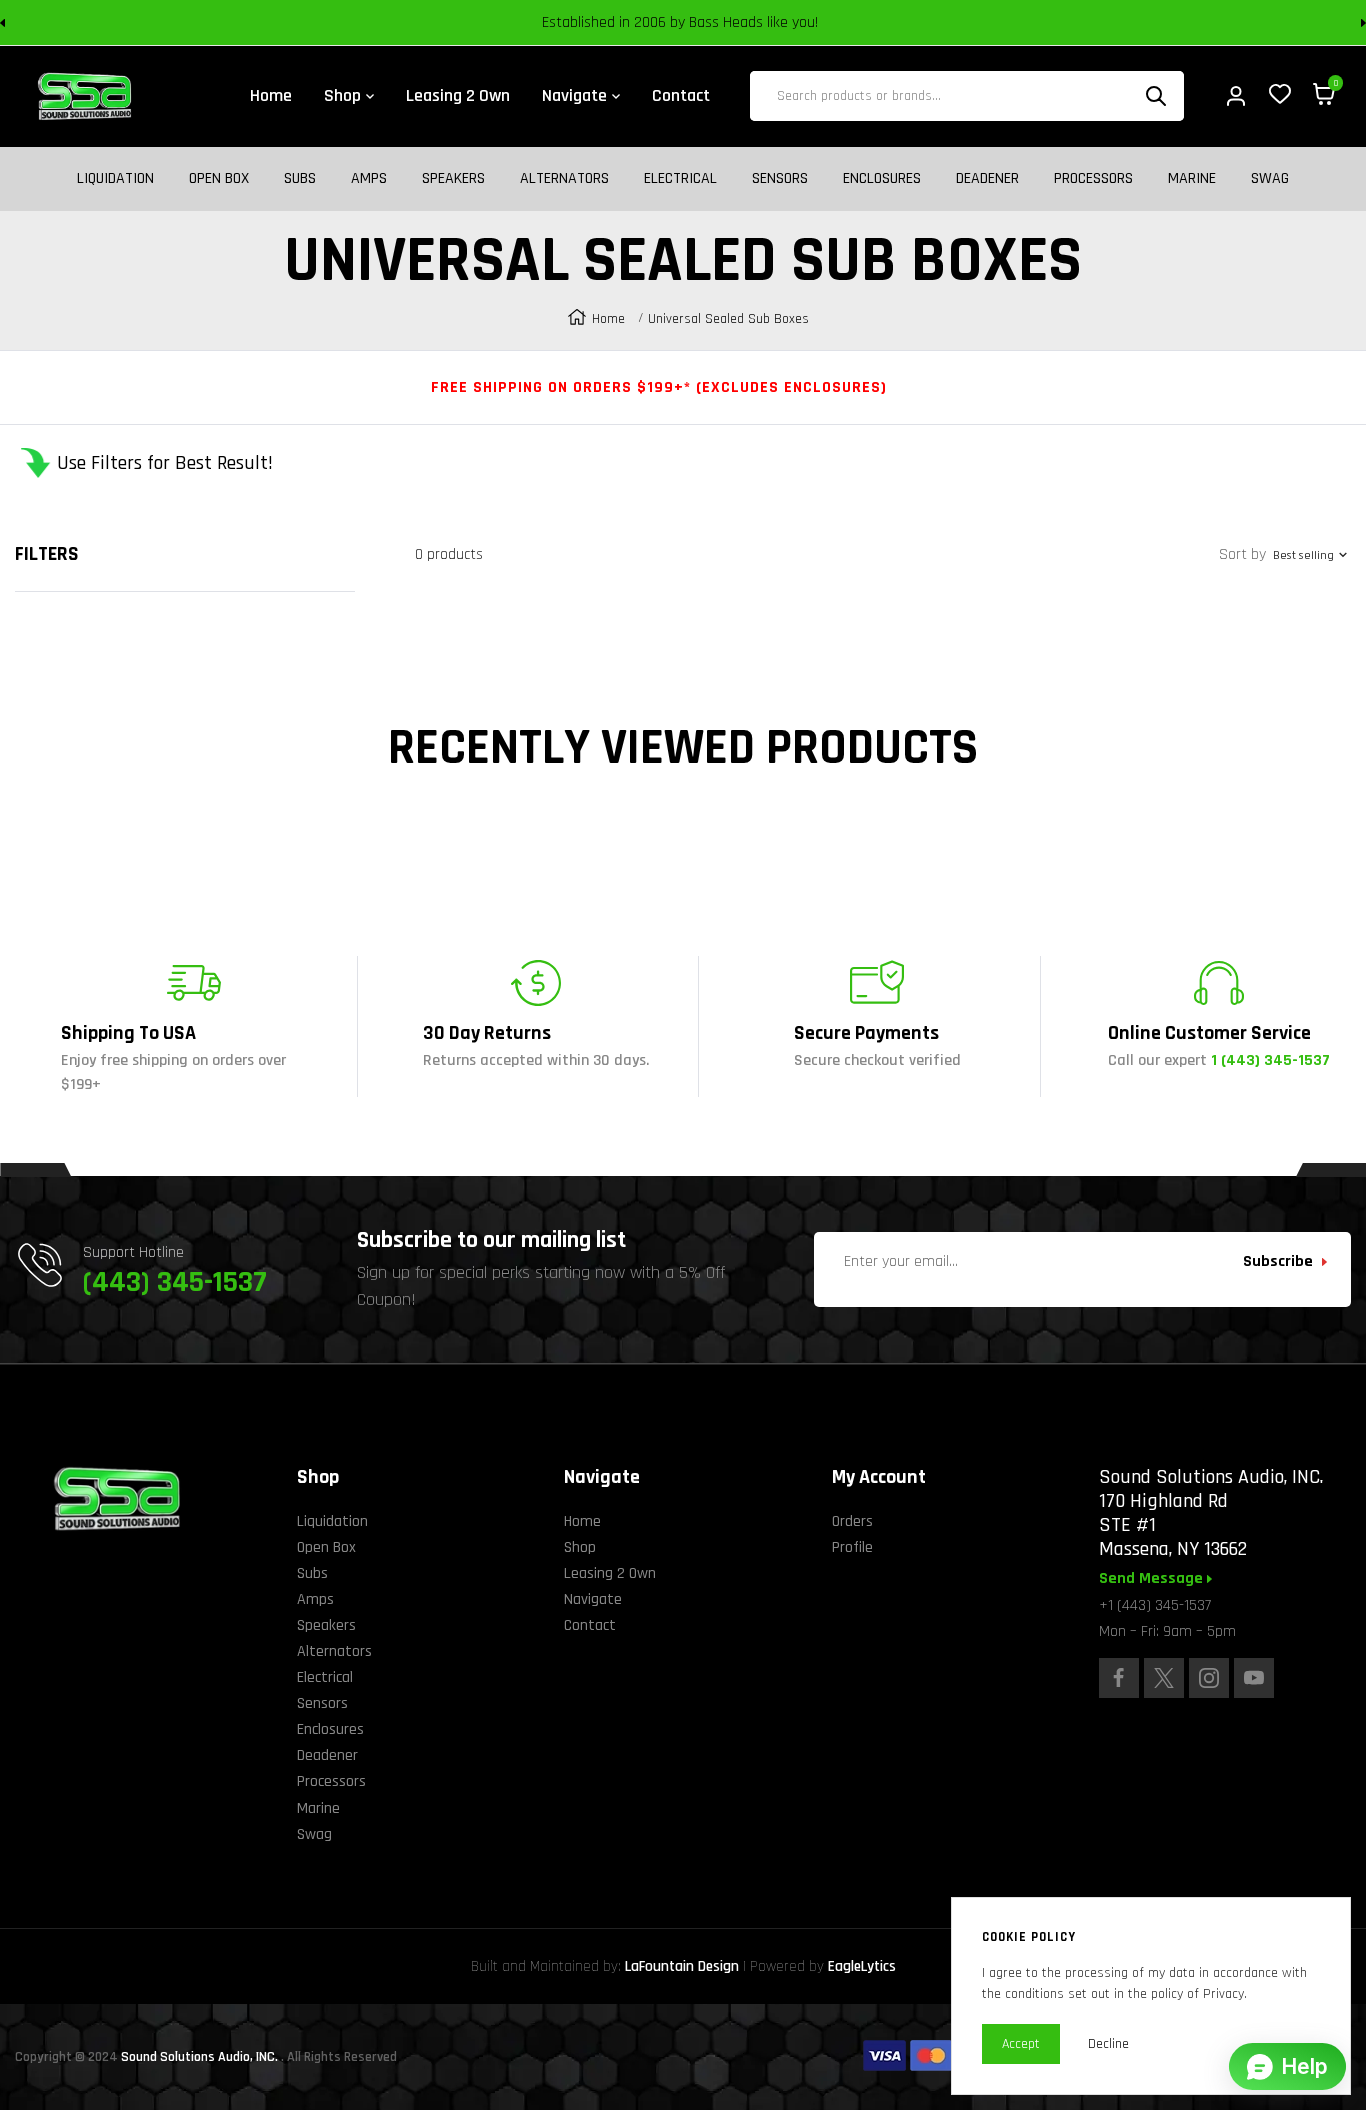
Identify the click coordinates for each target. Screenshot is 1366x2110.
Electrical (680, 179)
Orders (852, 1521)
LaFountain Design (682, 1966)
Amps (369, 179)
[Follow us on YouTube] (1254, 1678)
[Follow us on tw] (1164, 1678)
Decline (1108, 2044)
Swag (1270, 179)
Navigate (593, 1599)
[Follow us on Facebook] (1119, 1678)
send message (1153, 1579)
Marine (1192, 179)
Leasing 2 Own (610, 1573)
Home (608, 319)
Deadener (987, 179)
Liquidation (115, 179)
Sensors (780, 179)
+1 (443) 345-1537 (1155, 1605)
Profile (852, 1547)
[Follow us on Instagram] (1209, 1678)
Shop (580, 1547)
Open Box (219, 179)
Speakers (453, 179)
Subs (300, 179)
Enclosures (882, 179)
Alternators (564, 179)
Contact (590, 1625)
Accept (1021, 2044)
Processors (1093, 179)
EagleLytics (862, 1966)
